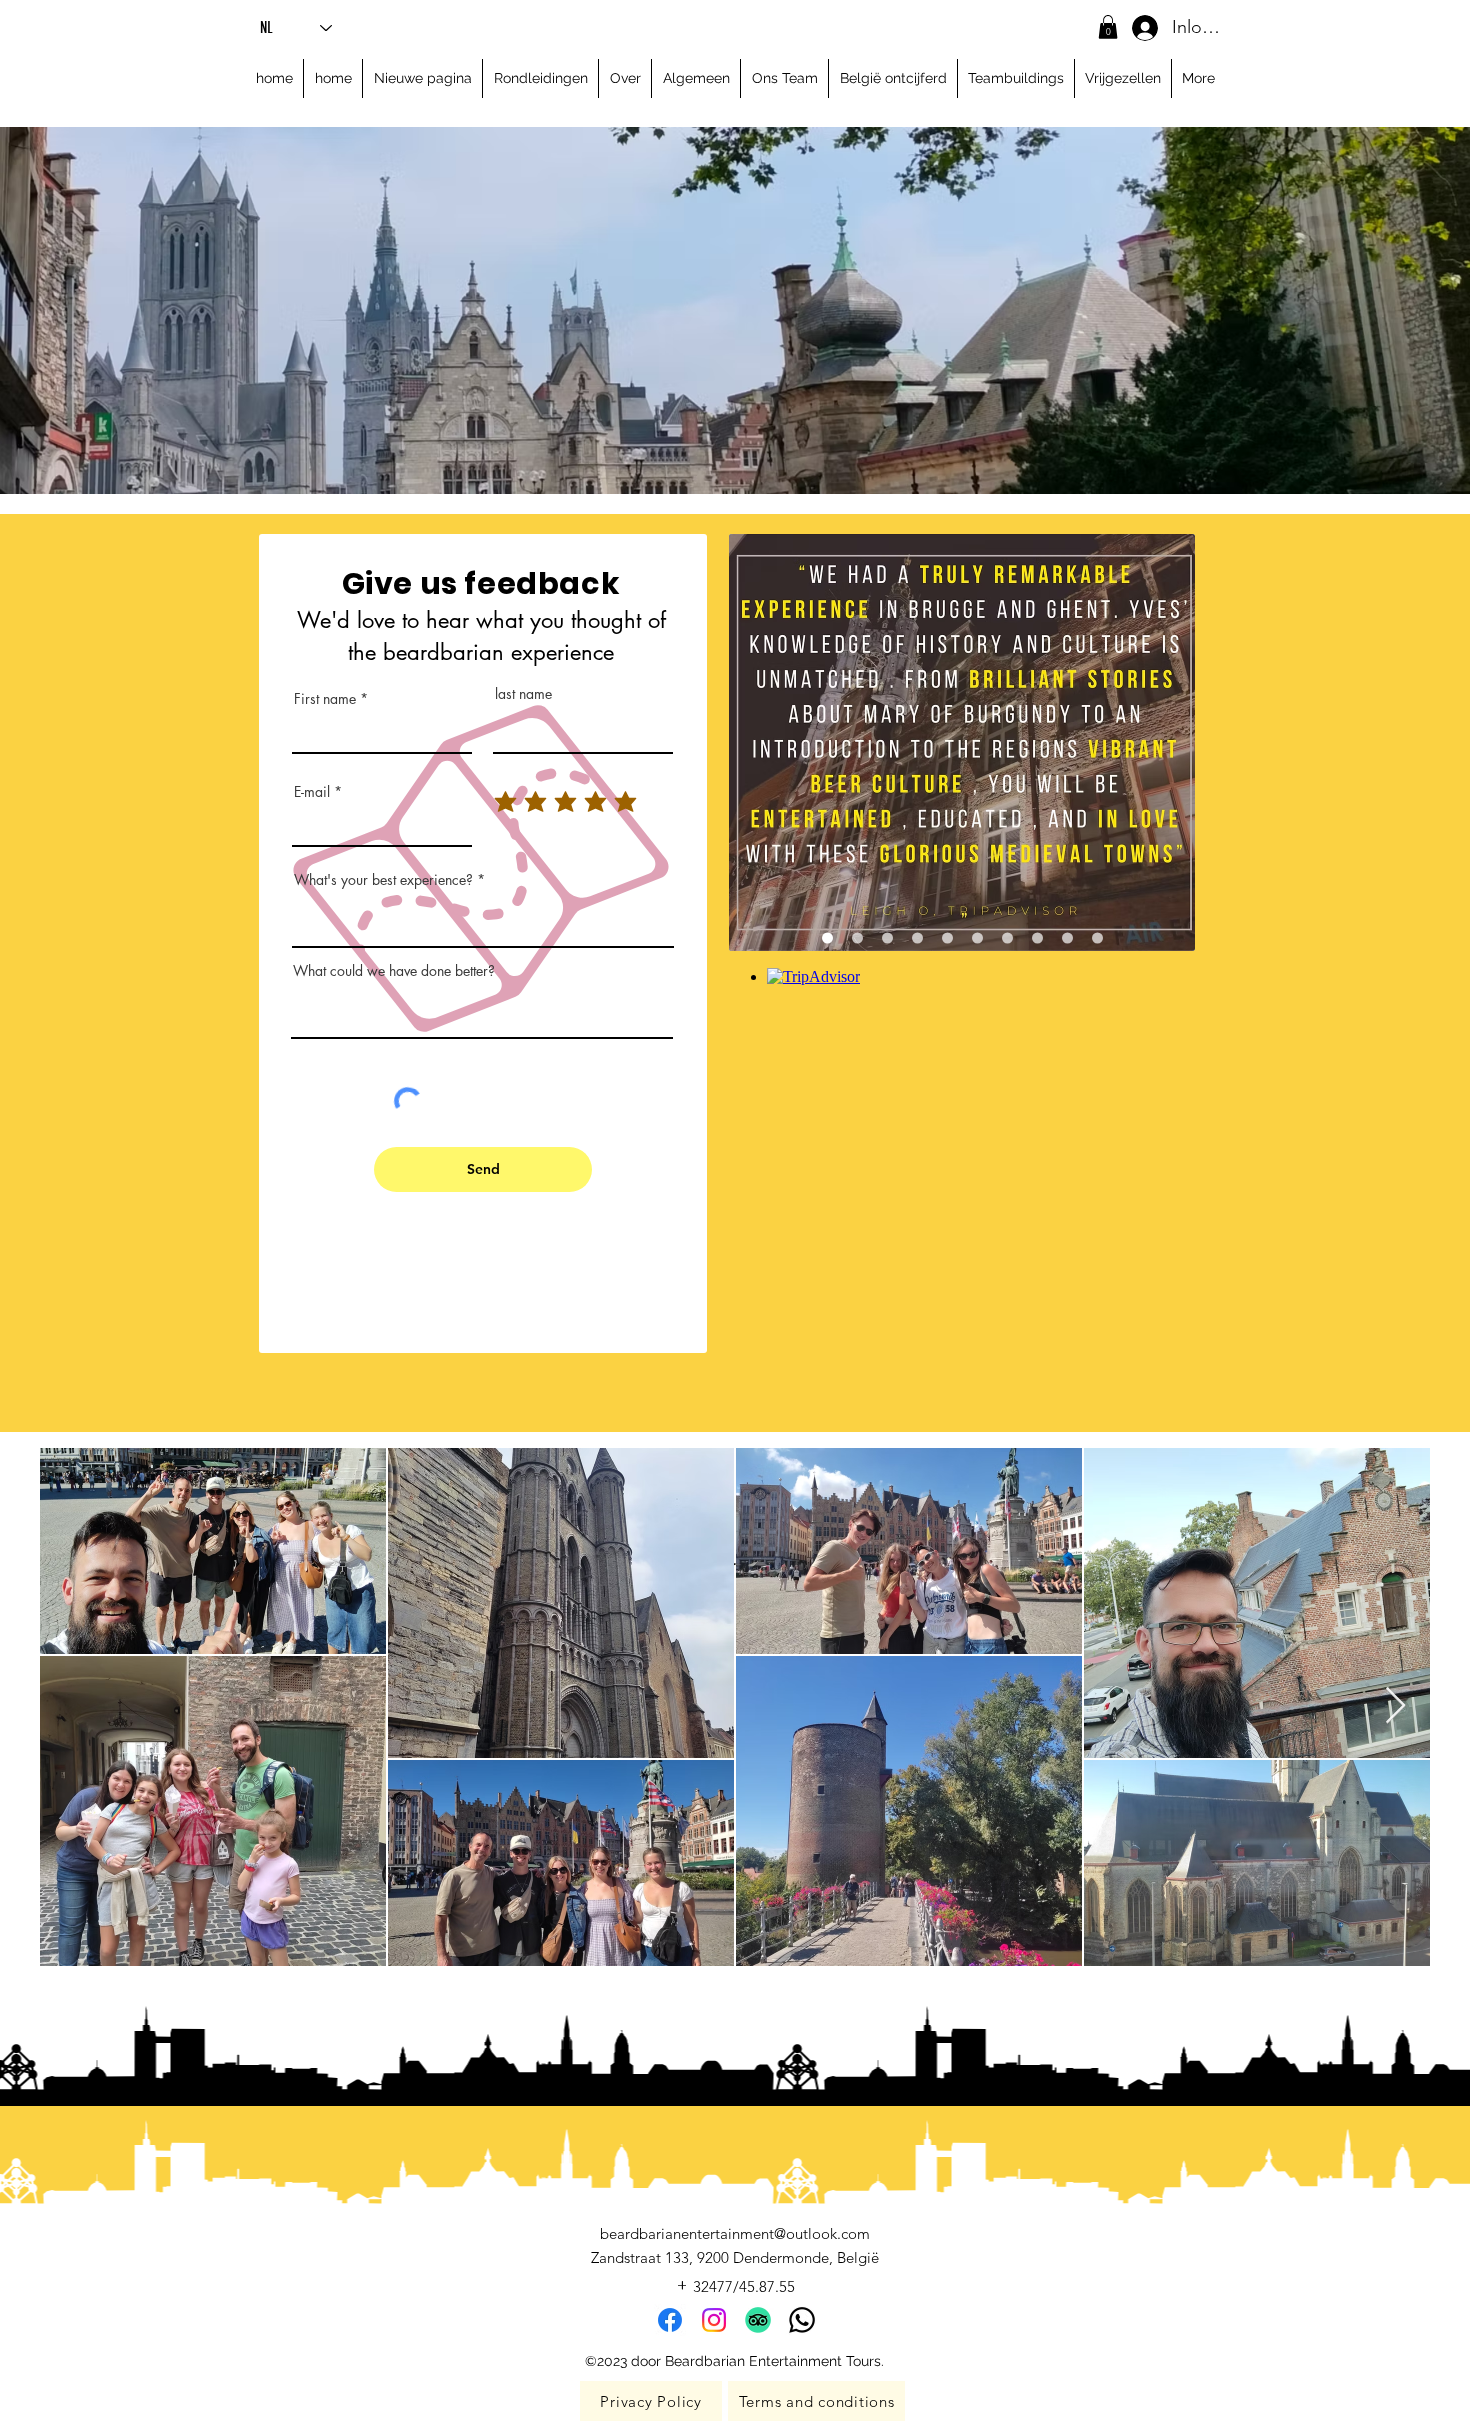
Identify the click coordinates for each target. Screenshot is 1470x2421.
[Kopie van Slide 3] (917, 937)
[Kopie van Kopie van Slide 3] (947, 937)
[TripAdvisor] (758, 2320)
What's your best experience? (383, 880)
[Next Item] (1395, 1706)
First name (325, 699)
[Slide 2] (857, 937)
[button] (1108, 27)
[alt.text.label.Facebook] (670, 2320)
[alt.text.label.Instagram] (714, 2320)
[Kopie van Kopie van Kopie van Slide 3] (1097, 937)
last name (523, 694)
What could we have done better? (394, 971)
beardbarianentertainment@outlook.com (735, 2233)
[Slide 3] (887, 937)
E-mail (312, 792)
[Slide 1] (827, 937)
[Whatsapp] (802, 2320)
